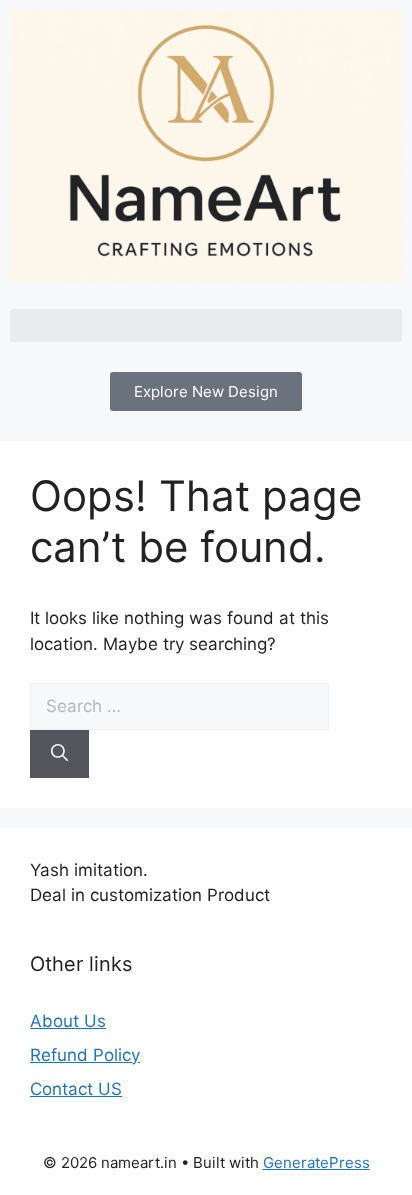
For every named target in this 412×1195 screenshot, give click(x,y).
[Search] (59, 754)
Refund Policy (85, 1055)
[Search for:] (179, 706)
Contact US (76, 1089)
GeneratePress (316, 1162)
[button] (206, 325)
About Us (68, 1021)
